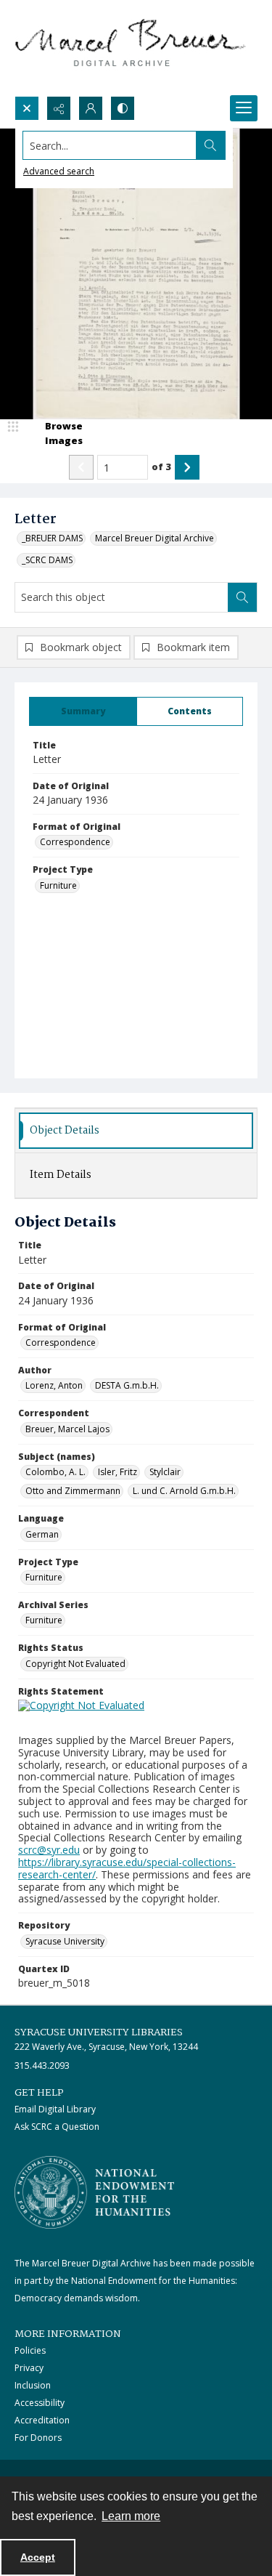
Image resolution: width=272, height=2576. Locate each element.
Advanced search (59, 171)
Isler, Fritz (118, 1472)
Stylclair (165, 1472)
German (42, 1534)
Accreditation (42, 2420)
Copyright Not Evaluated (75, 1664)
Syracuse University (65, 1941)
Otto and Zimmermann (73, 1491)
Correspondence (75, 842)
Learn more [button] (131, 2516)
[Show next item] (187, 467)
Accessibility (40, 2403)
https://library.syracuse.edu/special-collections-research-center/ (127, 1868)
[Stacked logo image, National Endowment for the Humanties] (94, 2192)
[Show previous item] (81, 467)
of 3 (161, 467)
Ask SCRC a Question (57, 2127)
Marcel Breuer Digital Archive (154, 538)
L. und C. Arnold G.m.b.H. (184, 1491)
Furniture (58, 885)
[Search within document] (242, 597)
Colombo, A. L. (55, 1472)
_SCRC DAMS (47, 560)
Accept (38, 2557)
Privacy (29, 2368)
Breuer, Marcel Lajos (67, 1429)
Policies (30, 2350)
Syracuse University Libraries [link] (99, 2032)
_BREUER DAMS (52, 538)
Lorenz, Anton (54, 1385)
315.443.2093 (42, 2066)
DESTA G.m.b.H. (127, 1385)
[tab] (83, 711)
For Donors (38, 2438)
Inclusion (33, 2385)
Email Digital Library (55, 2109)
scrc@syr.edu (49, 1850)
